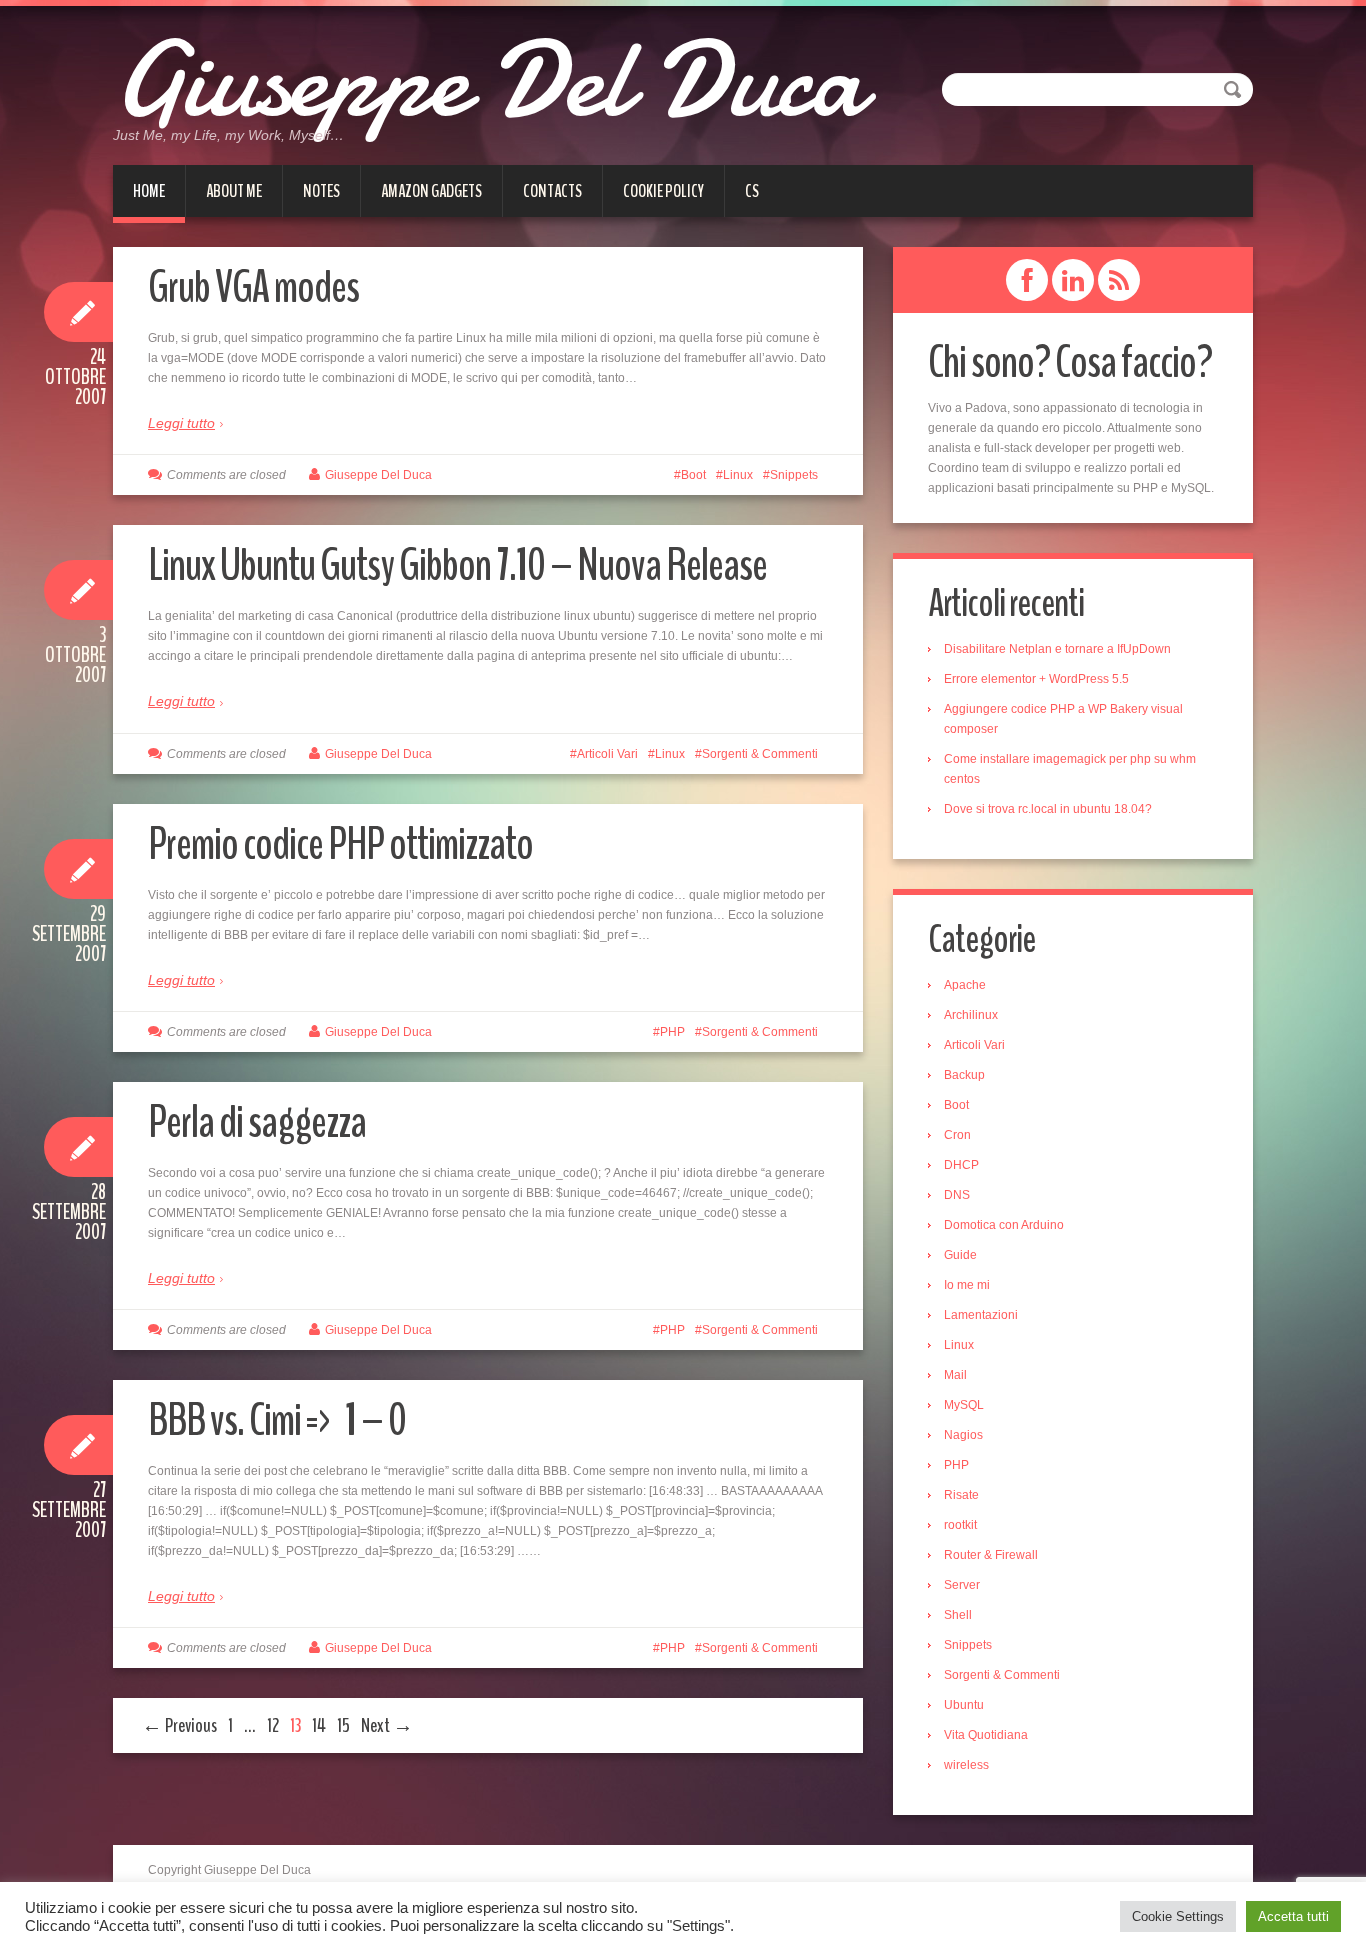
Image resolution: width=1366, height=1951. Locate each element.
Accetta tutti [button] (1293, 1916)
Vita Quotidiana (986, 1735)
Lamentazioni (981, 1315)
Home (149, 191)
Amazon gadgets (431, 191)
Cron (957, 1135)
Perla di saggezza (257, 1122)
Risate (961, 1495)
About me (234, 191)
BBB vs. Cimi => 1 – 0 (277, 1420)
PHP (672, 1032)
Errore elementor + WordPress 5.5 (1036, 679)
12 (273, 1725)
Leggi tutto (181, 423)
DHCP (961, 1165)
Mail (955, 1375)
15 (343, 1725)
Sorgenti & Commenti (760, 754)
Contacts (552, 191)
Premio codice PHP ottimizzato (340, 844)
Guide (960, 1255)
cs (752, 191)
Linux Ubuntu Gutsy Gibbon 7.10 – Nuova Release (457, 565)
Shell (958, 1615)
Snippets (794, 475)
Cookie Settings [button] (1178, 1916)
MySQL (964, 1405)
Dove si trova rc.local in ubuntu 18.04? (1048, 809)
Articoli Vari (607, 754)
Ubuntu (964, 1705)
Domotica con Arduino (1004, 1225)
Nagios (963, 1435)
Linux (738, 475)
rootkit (960, 1525)
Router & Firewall (991, 1555)
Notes (321, 191)
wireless (966, 1765)
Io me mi (967, 1285)
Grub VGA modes (253, 287)
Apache (965, 985)
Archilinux (971, 1015)
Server (962, 1585)
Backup (964, 1075)
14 (319, 1725)
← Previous (179, 1725)
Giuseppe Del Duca (488, 80)
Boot (693, 475)
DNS (957, 1195)
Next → (387, 1725)
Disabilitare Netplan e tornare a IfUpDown (1057, 649)
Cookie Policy (663, 191)
